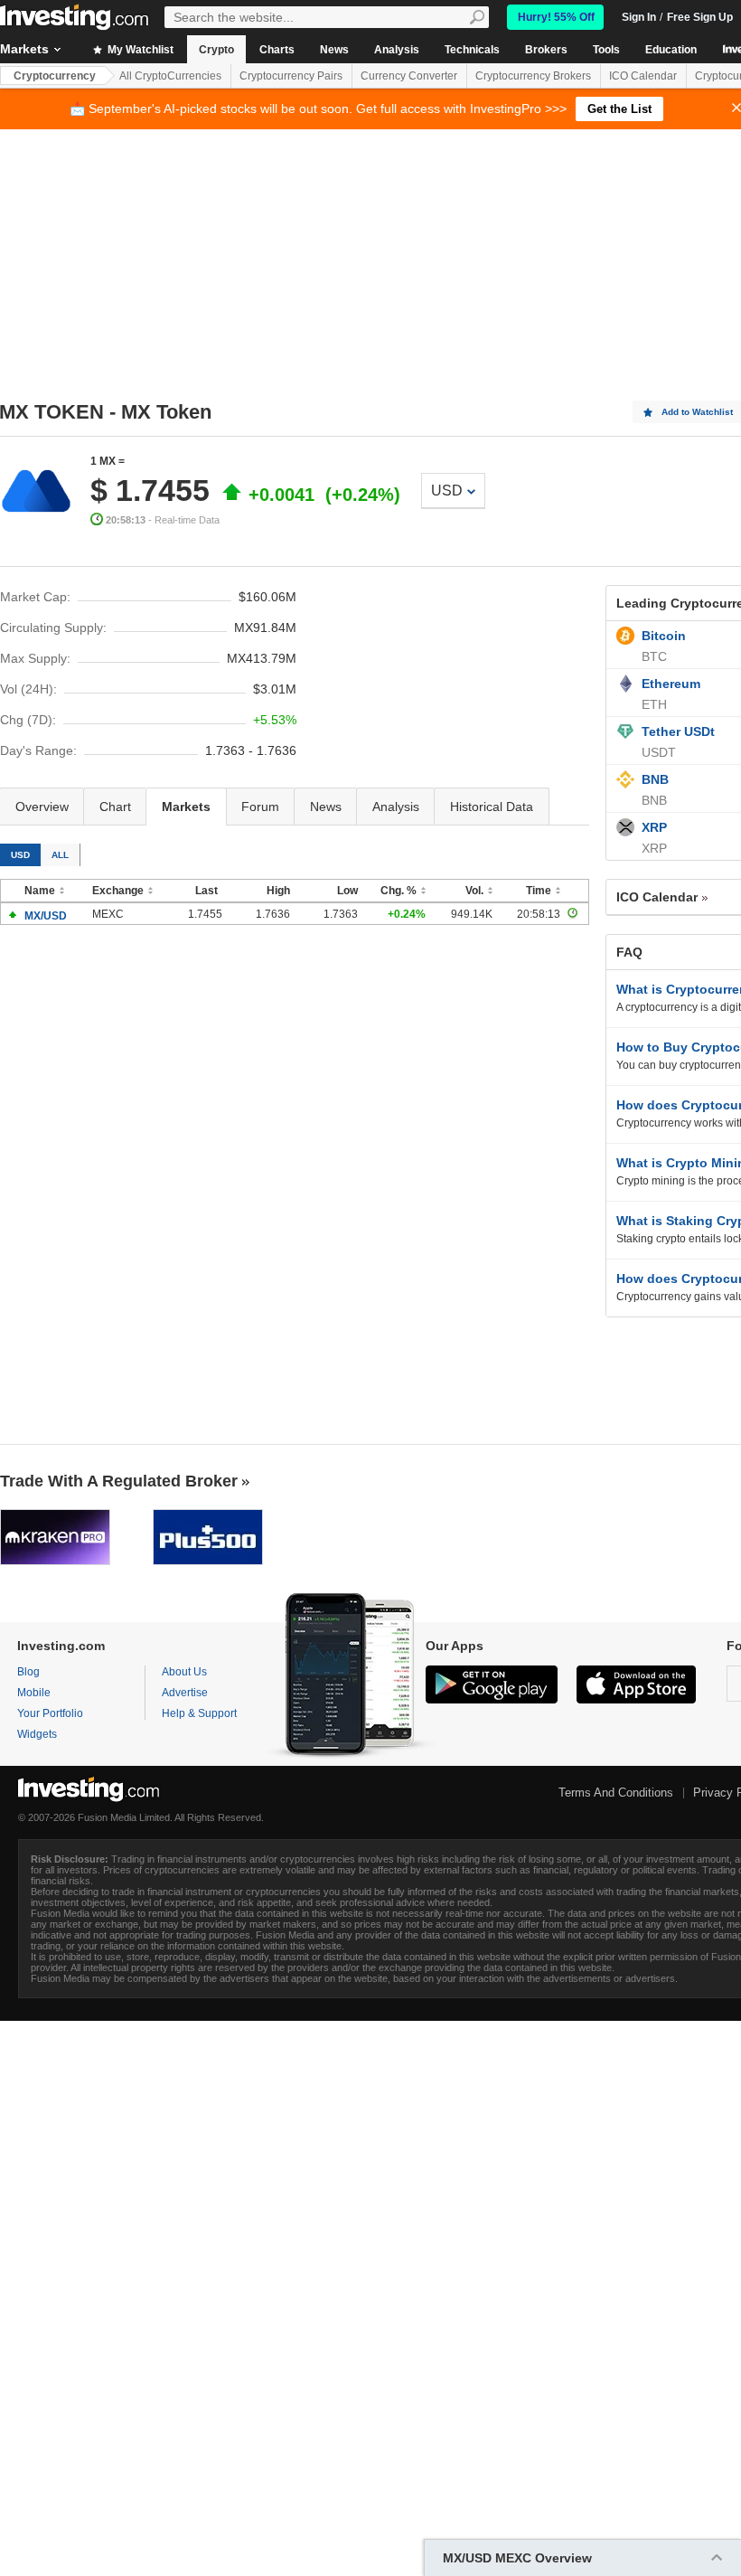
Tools (606, 50)
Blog (28, 1672)
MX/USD (46, 916)
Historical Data (492, 807)
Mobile (34, 1693)
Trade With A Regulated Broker (119, 1481)
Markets (186, 807)
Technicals (472, 50)
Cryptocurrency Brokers (533, 76)
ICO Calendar (643, 76)
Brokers (546, 50)
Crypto (216, 50)
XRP (654, 827)
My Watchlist (139, 50)
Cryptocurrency (55, 76)
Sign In (639, 17)
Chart (115, 807)
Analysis (397, 50)
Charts (277, 50)
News (334, 50)
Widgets (37, 1734)
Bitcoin (664, 636)
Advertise (185, 1693)
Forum (260, 807)
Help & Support (199, 1713)
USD (447, 491)
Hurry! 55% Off (556, 17)
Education (671, 50)
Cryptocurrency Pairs (291, 76)
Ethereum (671, 684)
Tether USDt (678, 731)
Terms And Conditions (616, 1793)
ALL (60, 855)
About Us (184, 1672)
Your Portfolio (50, 1713)
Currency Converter (409, 76)
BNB (655, 779)
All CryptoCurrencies (170, 76)
